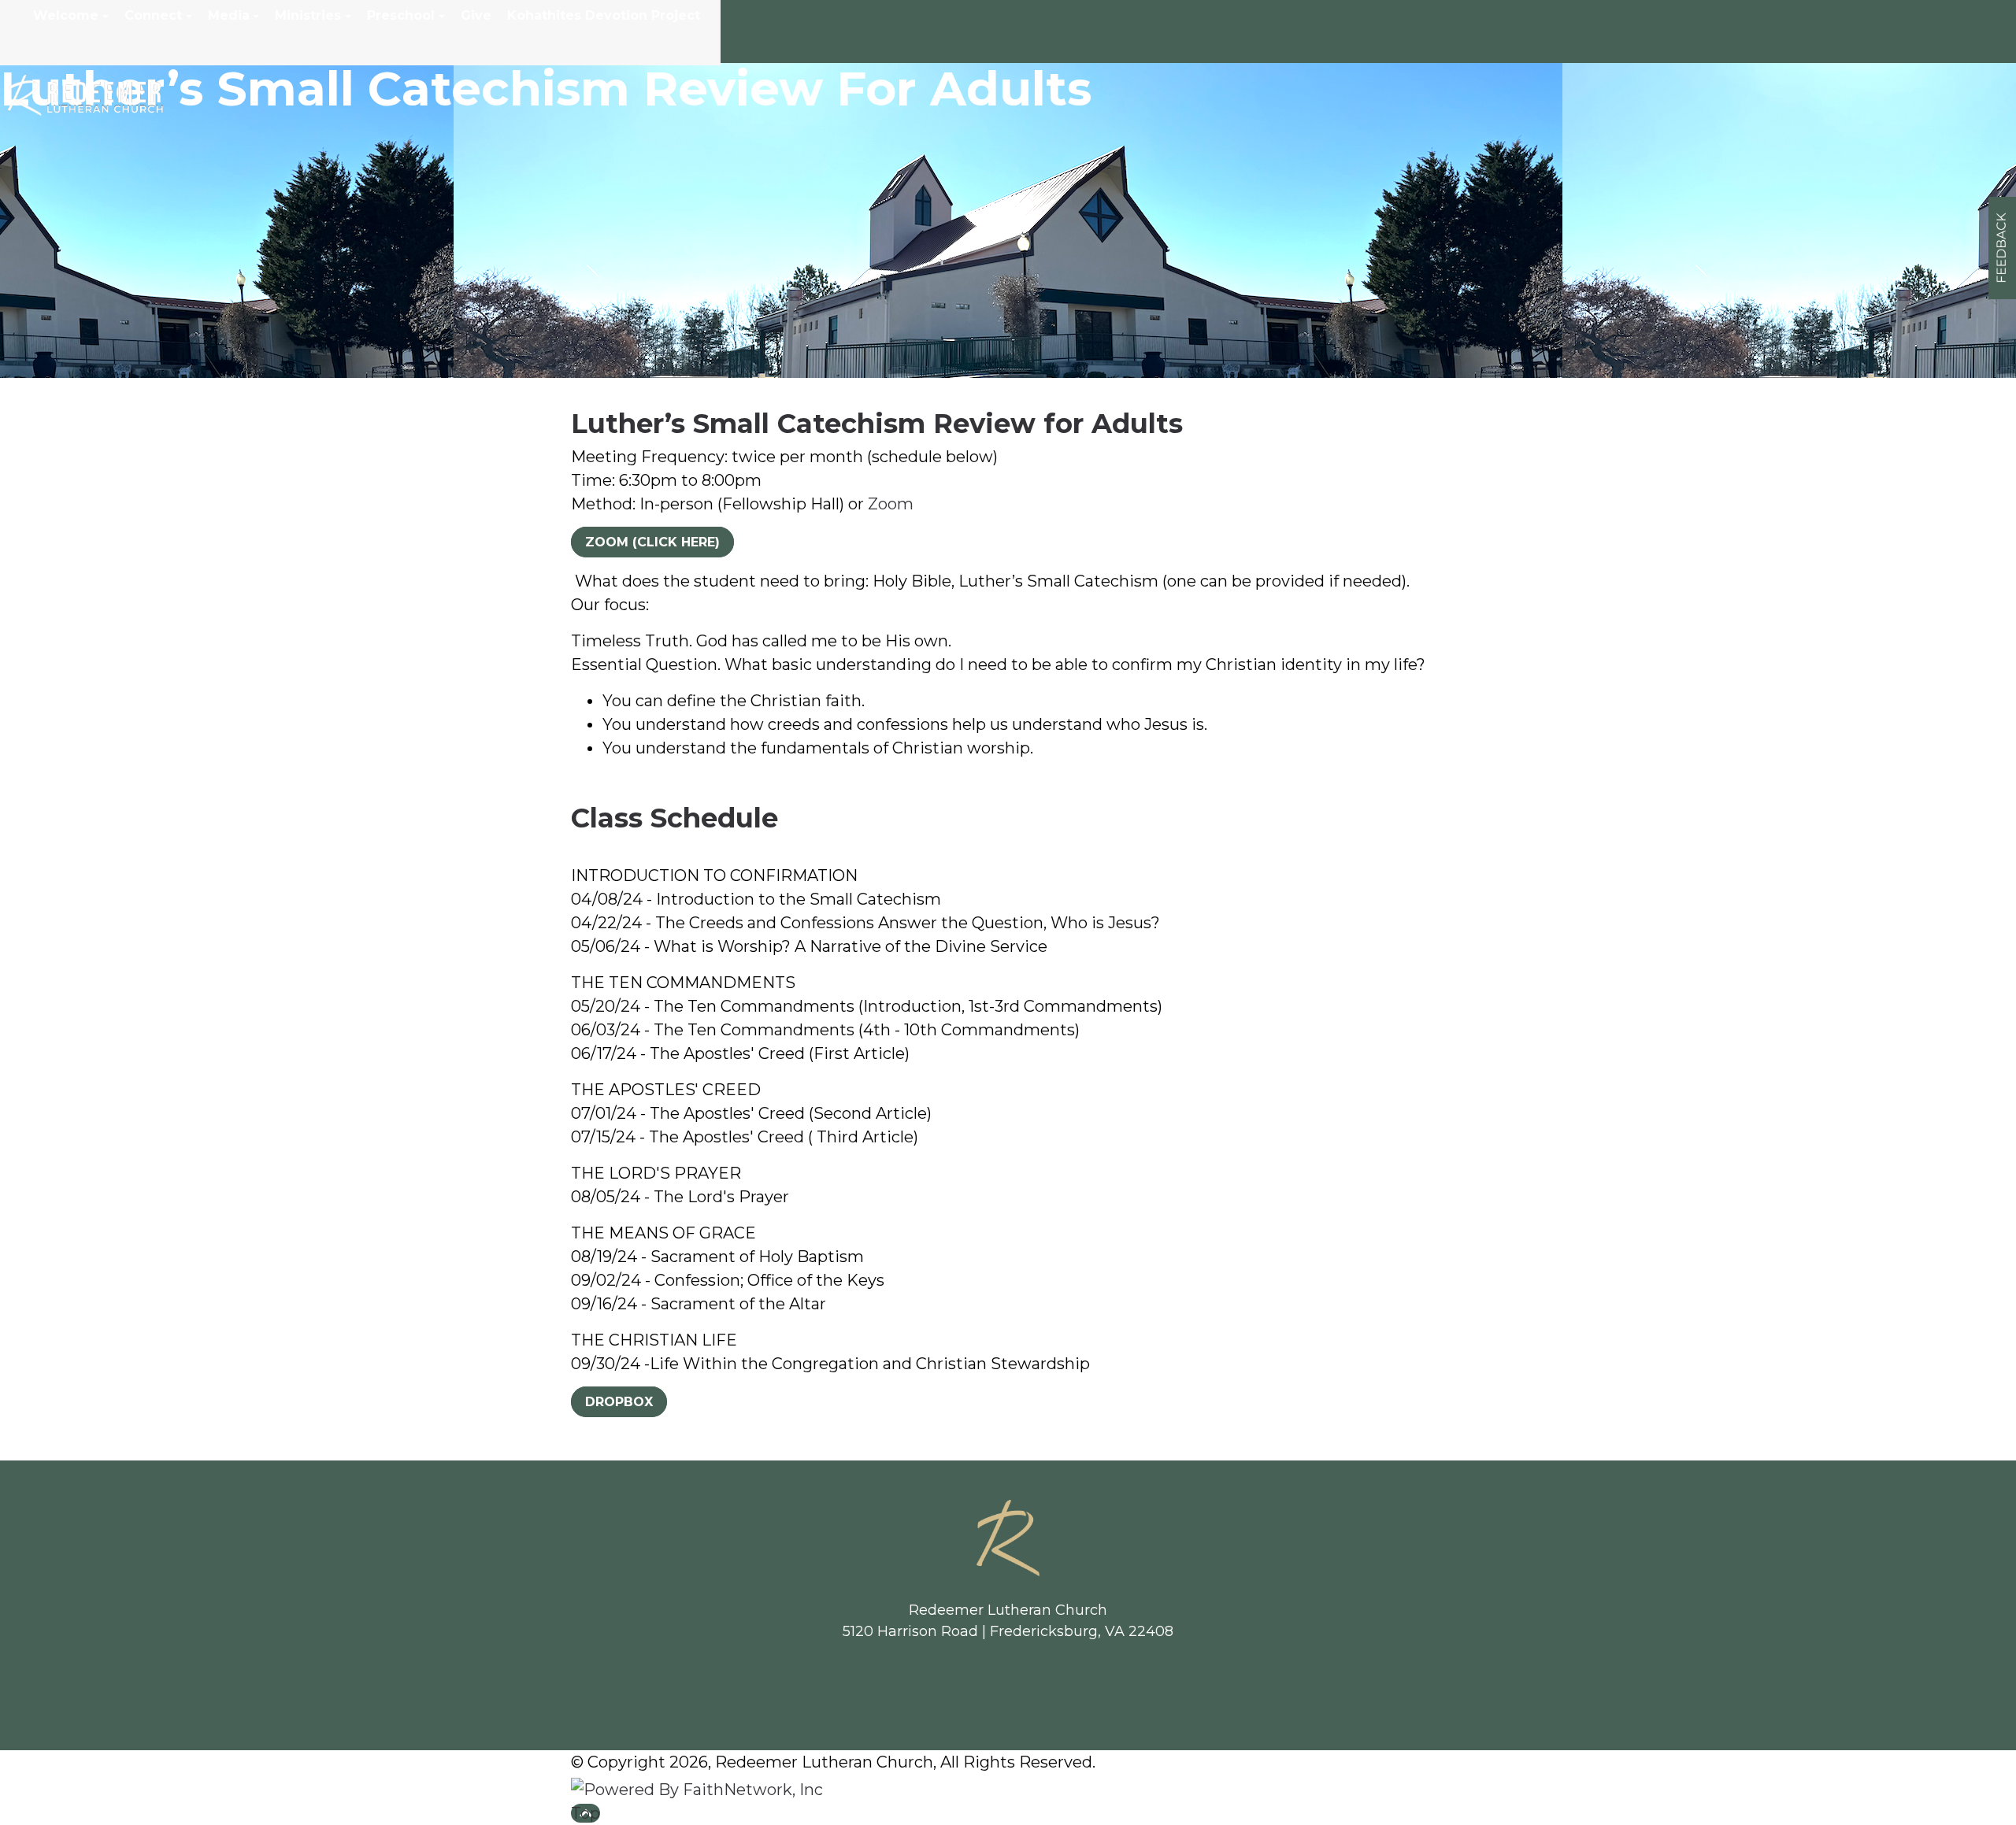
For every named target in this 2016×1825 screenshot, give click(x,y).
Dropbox (619, 1402)
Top (586, 1813)
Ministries (308, 15)
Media (229, 15)
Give (476, 15)
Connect (153, 15)
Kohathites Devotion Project (604, 15)
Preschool (401, 15)
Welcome (66, 15)
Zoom (891, 504)
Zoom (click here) (652, 542)
